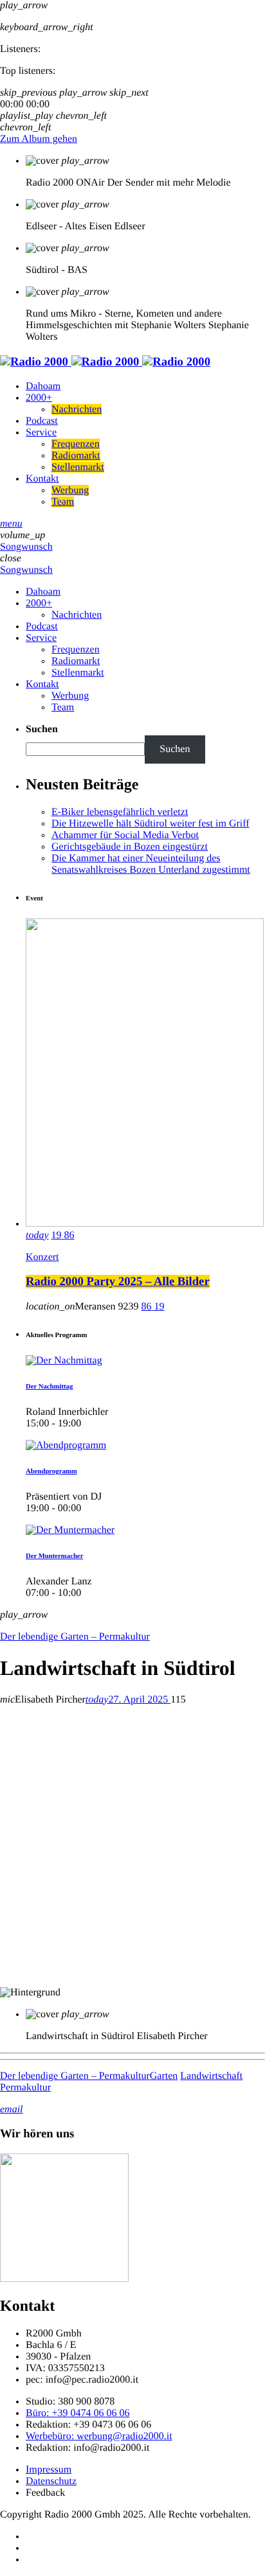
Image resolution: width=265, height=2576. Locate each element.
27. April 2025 (128, 1700)
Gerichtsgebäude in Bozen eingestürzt (130, 847)
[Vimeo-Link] (105, 362)
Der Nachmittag (49, 1387)
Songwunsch (26, 547)
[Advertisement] (132, 1848)
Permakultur (25, 2088)
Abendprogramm (51, 1471)
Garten (164, 2076)
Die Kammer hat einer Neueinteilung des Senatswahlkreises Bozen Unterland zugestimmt (151, 864)
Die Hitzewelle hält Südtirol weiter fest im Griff (151, 824)
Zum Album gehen (39, 139)
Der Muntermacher (54, 1556)
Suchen (42, 729)
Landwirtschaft (211, 2076)
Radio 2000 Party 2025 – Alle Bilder (118, 1282)
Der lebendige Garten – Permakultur (75, 1637)
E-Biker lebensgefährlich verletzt (120, 812)
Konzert (42, 1257)
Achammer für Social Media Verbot (125, 835)
